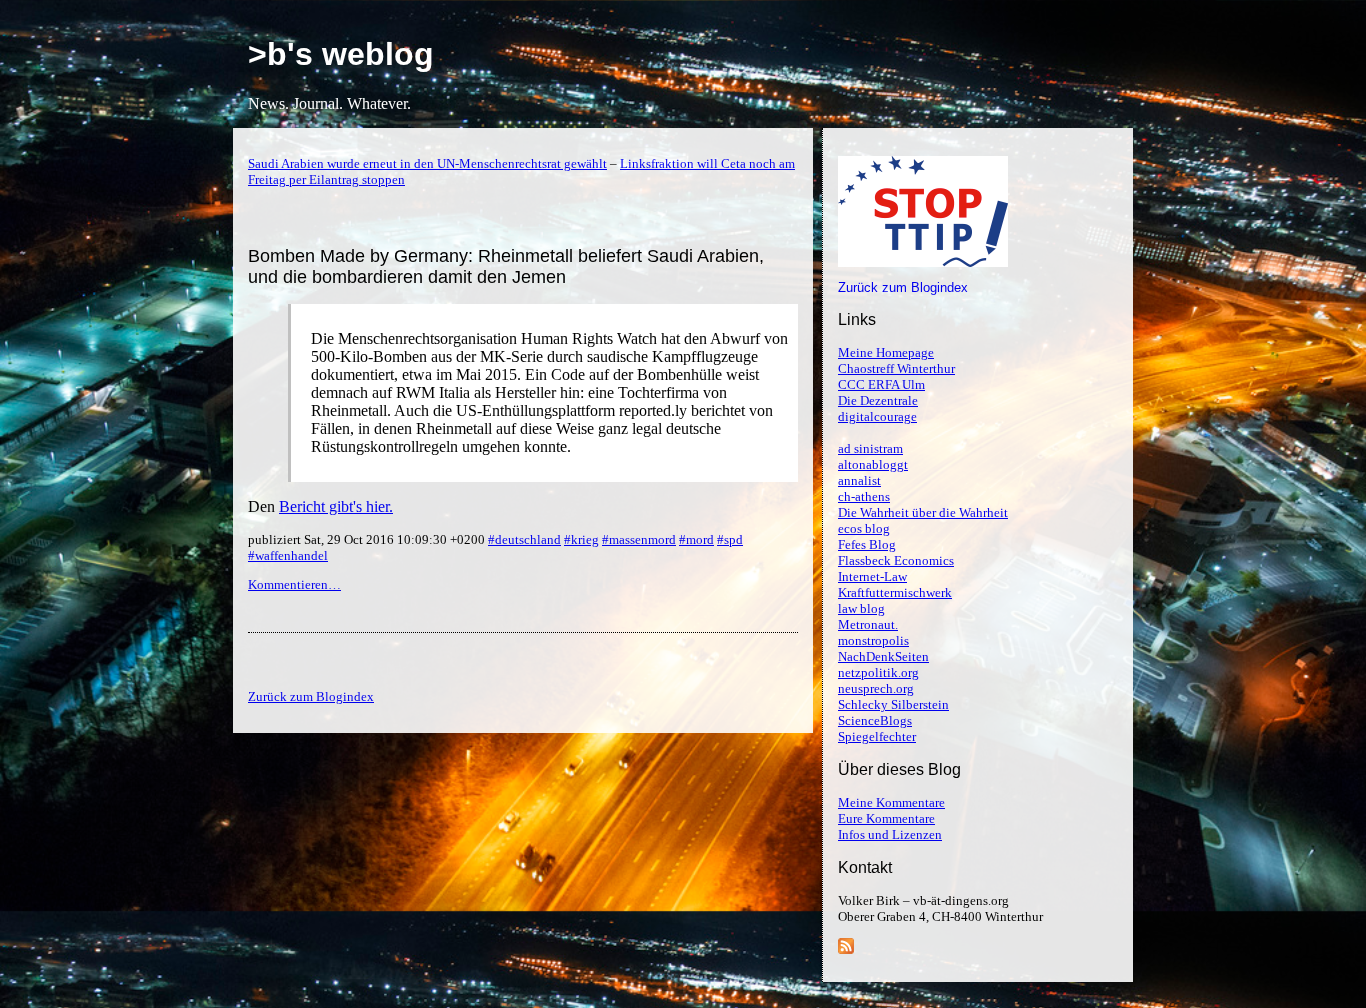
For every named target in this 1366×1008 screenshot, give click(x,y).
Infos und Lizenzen (890, 834)
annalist (859, 480)
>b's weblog (341, 54)
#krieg (581, 539)
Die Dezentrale (878, 400)
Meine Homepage (886, 352)
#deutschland (524, 539)
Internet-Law (872, 576)
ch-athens (864, 496)
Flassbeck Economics (896, 560)
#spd (730, 539)
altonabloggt (873, 464)
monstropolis (873, 640)
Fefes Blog (867, 544)
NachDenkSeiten (883, 656)
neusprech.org (876, 688)
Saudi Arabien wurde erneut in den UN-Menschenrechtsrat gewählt (427, 163)
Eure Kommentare (886, 818)
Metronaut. (868, 624)
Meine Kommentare (891, 802)
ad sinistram (870, 448)
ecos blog (864, 528)
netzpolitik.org (878, 672)
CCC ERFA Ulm (881, 384)
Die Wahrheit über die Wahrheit (923, 512)
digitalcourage (877, 416)
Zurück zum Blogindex (903, 287)
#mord (696, 539)
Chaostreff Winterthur (896, 368)
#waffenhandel (288, 555)
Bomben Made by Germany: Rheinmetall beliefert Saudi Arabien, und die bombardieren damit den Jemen (506, 266)
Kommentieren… (294, 584)
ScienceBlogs (875, 720)
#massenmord (639, 539)
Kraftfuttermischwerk (895, 592)
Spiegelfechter (877, 736)
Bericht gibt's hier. (336, 506)
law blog (861, 608)
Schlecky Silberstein (893, 704)
